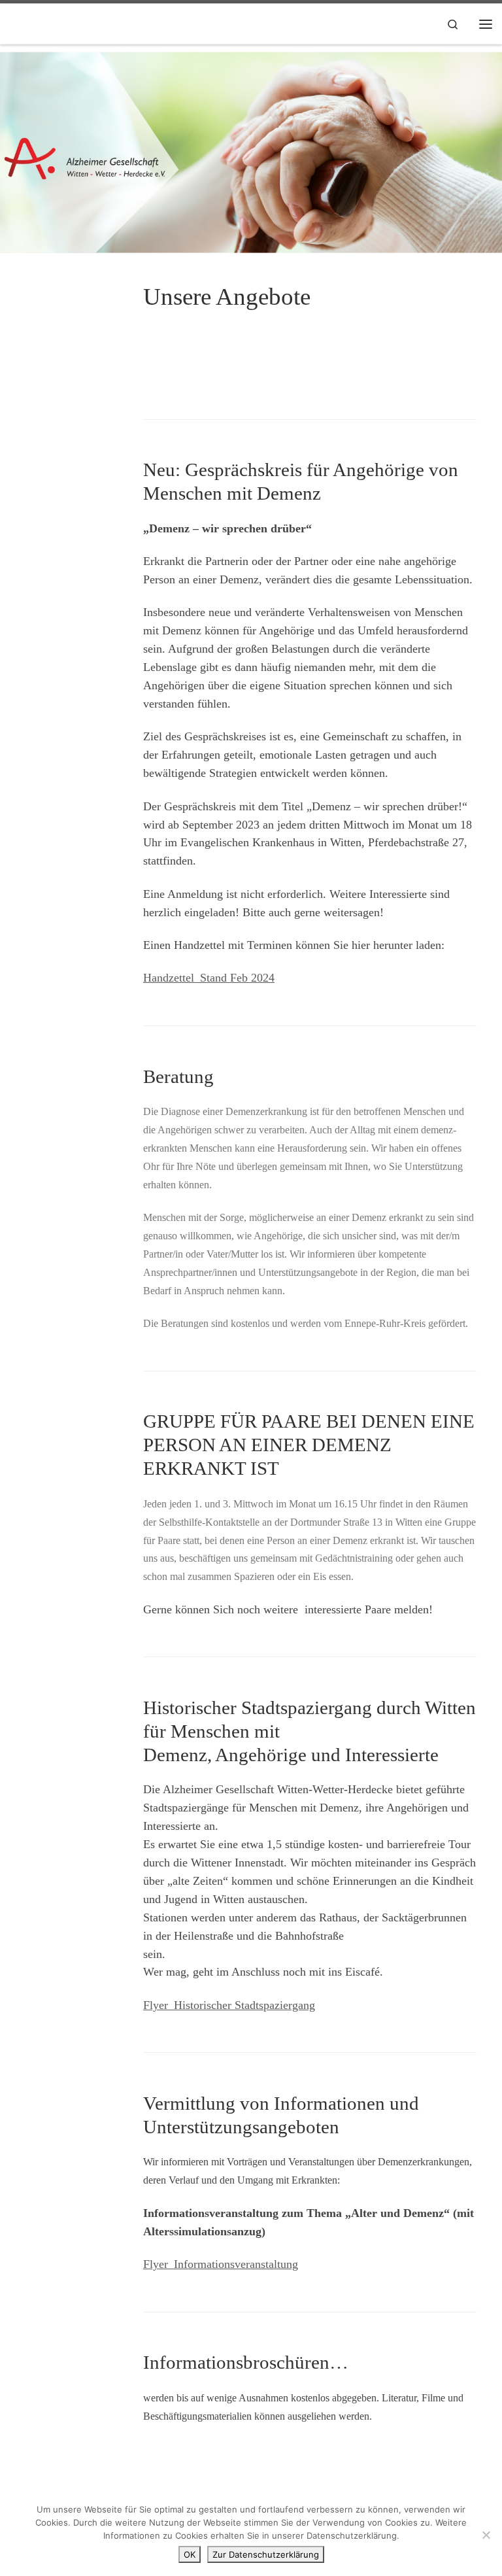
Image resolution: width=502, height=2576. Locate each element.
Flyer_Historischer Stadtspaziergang (229, 2005)
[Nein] (486, 2535)
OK (190, 2554)
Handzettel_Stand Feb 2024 (209, 978)
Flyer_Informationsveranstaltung (221, 2264)
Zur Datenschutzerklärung (266, 2554)
